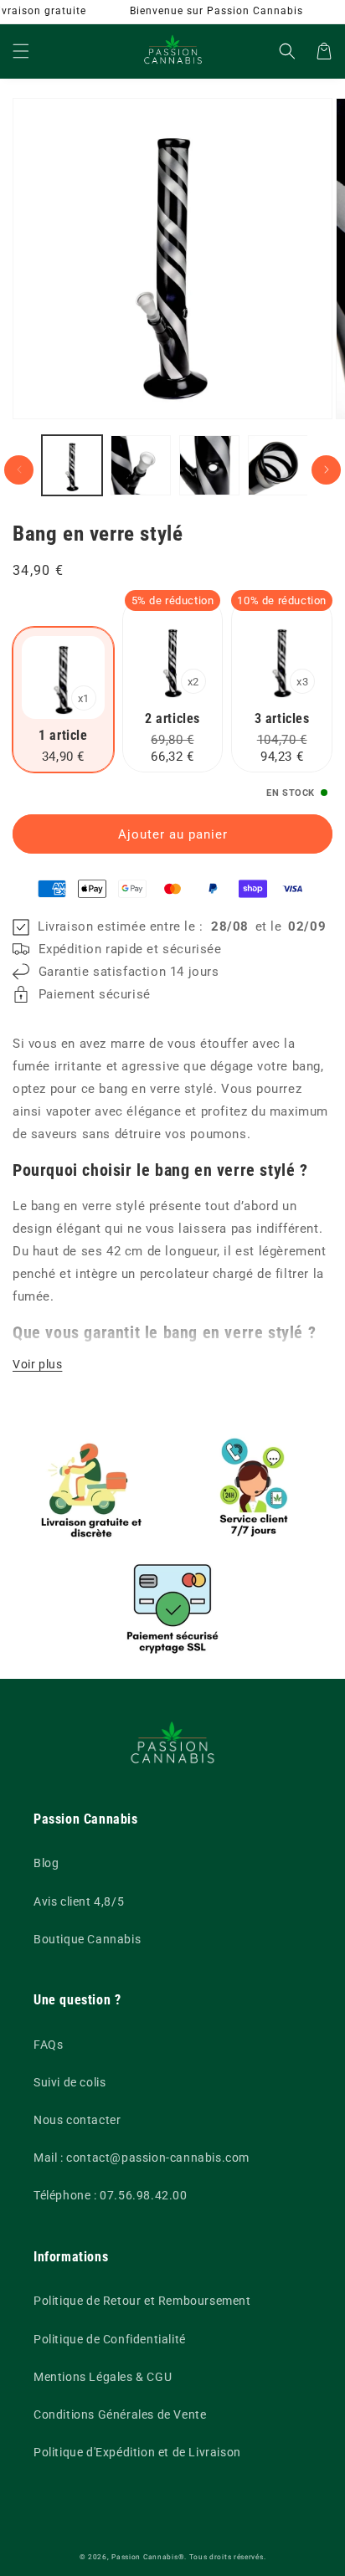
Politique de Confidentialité (110, 2339)
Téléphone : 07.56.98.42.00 (111, 2195)
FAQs (48, 2045)
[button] (21, 51)
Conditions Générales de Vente (120, 2414)
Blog (46, 1863)
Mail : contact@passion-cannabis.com (142, 2158)
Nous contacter (77, 2120)
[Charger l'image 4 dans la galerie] (278, 465)
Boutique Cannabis (87, 1939)
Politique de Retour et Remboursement (142, 2301)
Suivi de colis (70, 2082)
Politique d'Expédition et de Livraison (137, 2452)
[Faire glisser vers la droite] (326, 470)
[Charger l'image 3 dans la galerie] (209, 465)
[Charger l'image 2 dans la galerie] (141, 465)
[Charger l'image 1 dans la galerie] (72, 465)
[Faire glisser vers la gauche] (19, 470)
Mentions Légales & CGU (103, 2377)
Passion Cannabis (144, 2557)
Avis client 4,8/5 (79, 1901)
